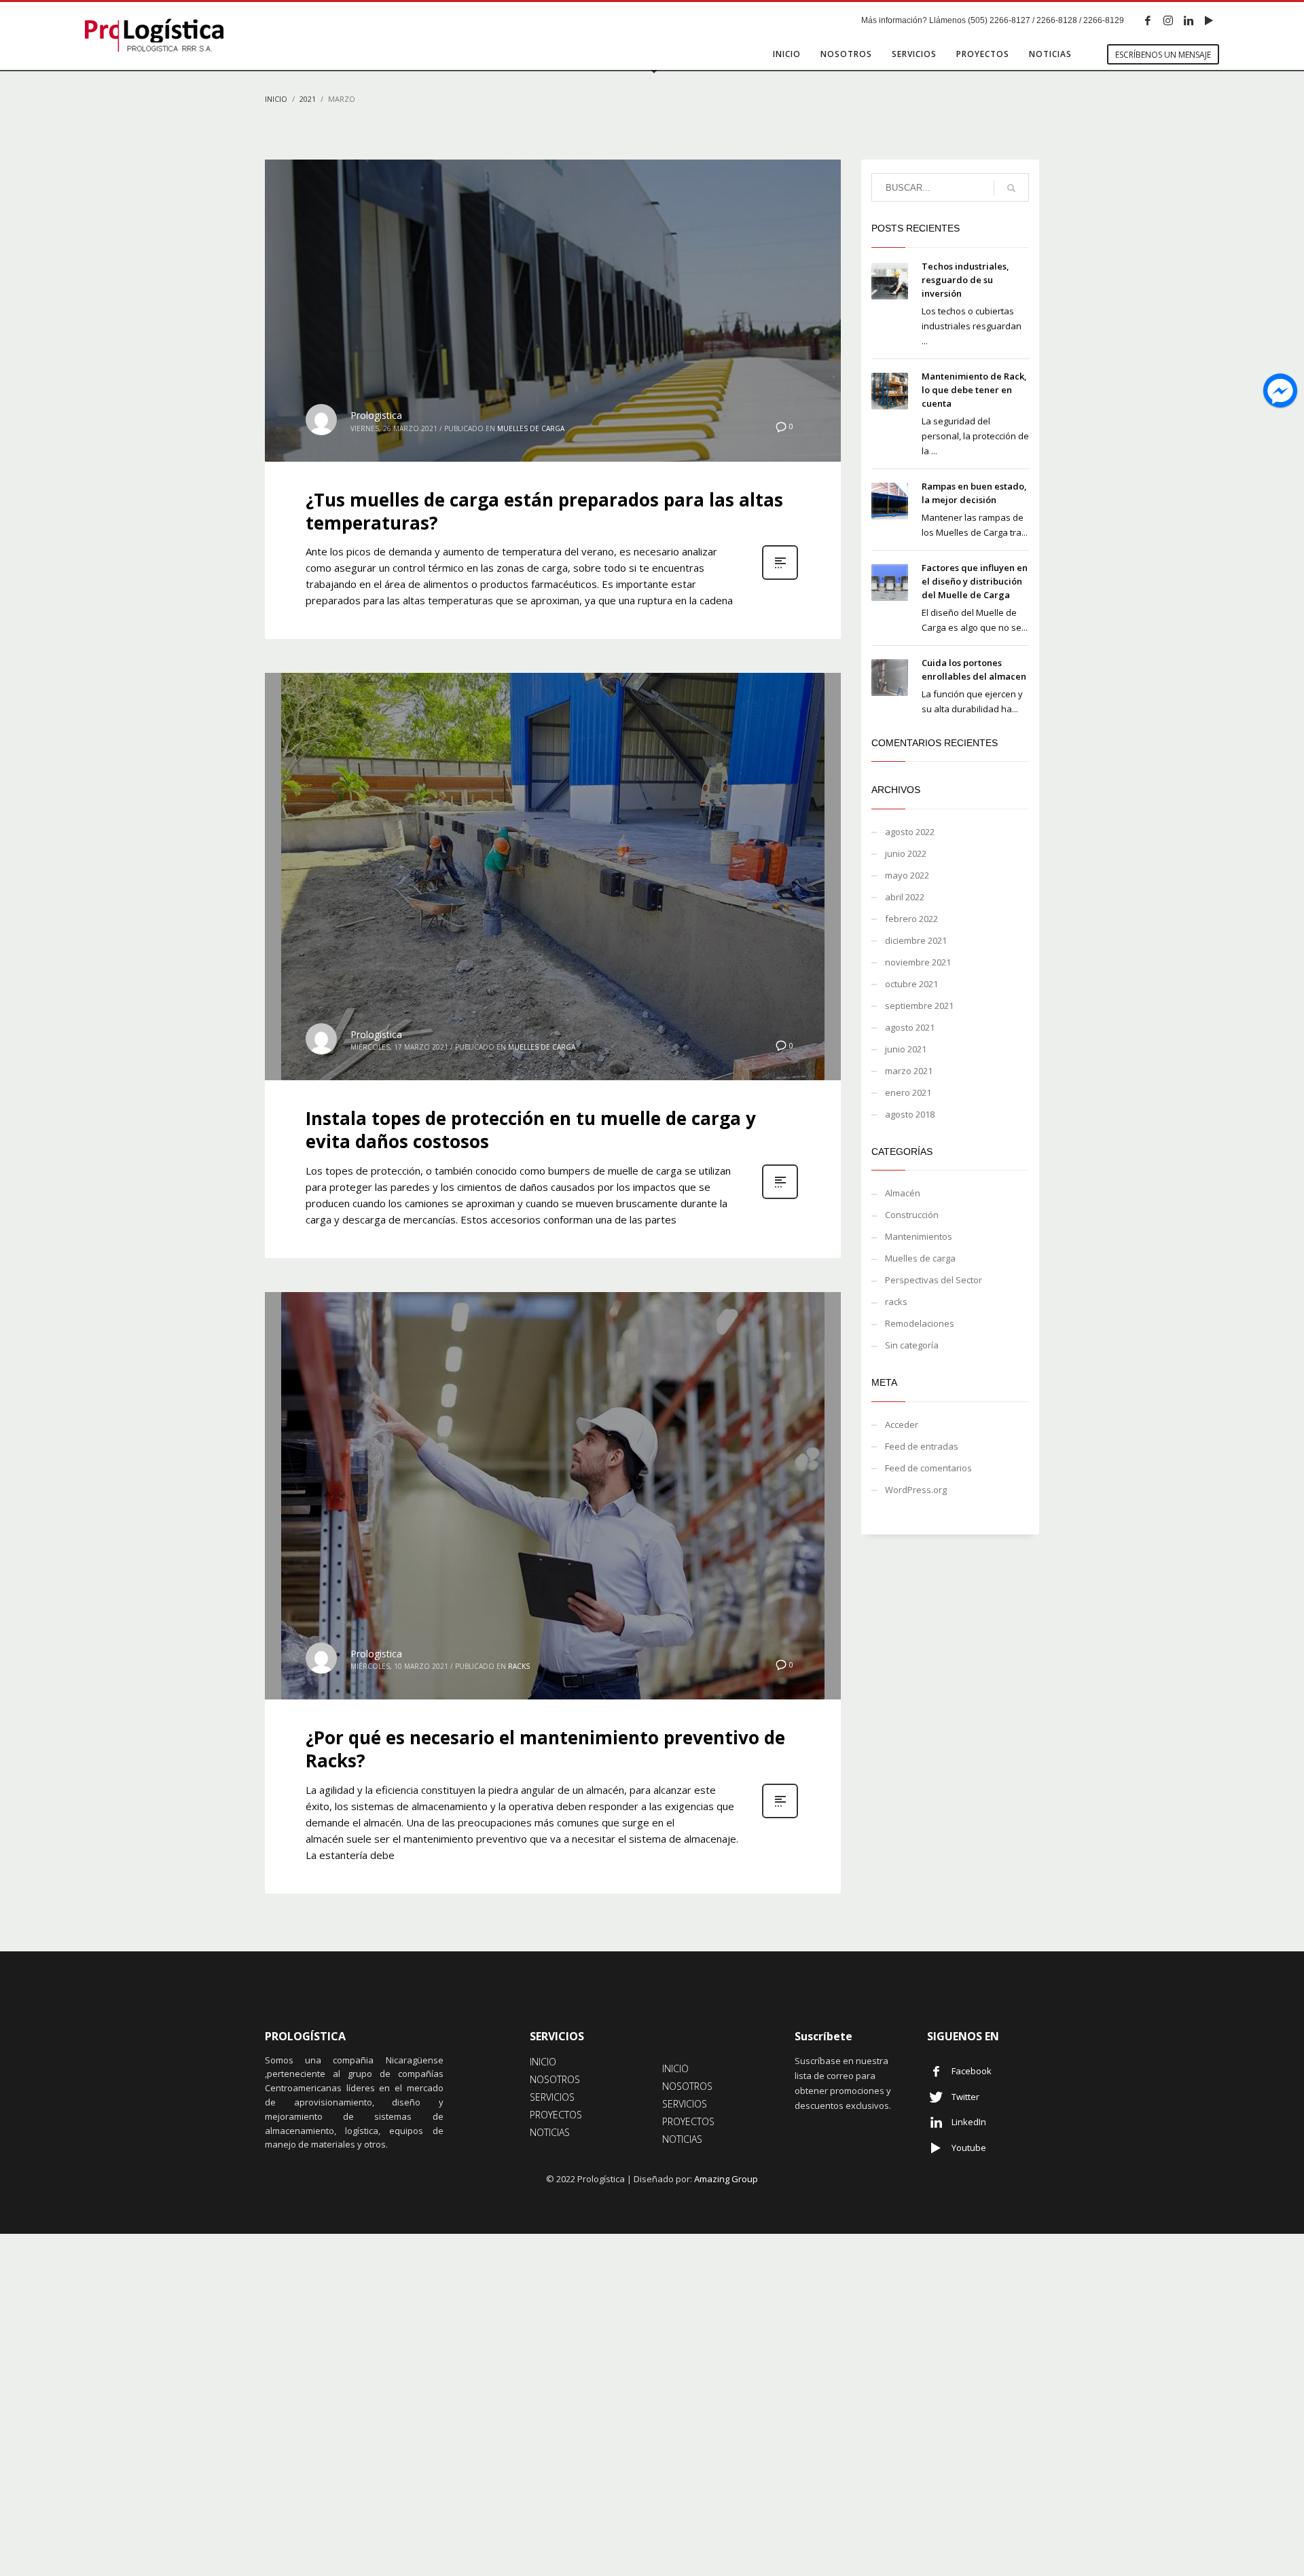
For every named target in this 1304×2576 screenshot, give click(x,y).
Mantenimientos (919, 1236)
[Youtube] (1209, 20)
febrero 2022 (911, 919)
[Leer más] (780, 578)
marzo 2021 (909, 1071)
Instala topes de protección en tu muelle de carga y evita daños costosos (531, 1130)
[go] (1011, 188)
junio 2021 (906, 1049)
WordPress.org (916, 1490)
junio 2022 (906, 853)
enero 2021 (908, 1092)
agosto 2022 (910, 832)
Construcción (912, 1215)
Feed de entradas (922, 1446)
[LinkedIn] (1189, 20)
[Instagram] (1168, 20)
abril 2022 (905, 897)
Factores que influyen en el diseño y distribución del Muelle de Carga (975, 581)
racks (519, 1666)
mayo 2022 (907, 875)
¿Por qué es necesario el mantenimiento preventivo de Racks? (545, 1749)
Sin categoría (912, 1345)
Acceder (902, 1424)
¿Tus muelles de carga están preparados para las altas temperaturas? (544, 511)
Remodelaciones (920, 1323)
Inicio (276, 99)
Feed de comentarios (928, 1468)
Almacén (903, 1193)
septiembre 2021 (919, 1006)
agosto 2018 (910, 1114)
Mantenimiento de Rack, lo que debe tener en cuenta (974, 390)
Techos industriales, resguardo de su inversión (965, 280)
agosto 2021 (910, 1027)
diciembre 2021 (916, 940)
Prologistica (376, 415)
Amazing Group (726, 2179)
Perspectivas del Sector (934, 1280)
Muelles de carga (531, 428)
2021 (308, 99)
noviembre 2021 (918, 962)
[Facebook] (1148, 20)
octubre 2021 (911, 984)
